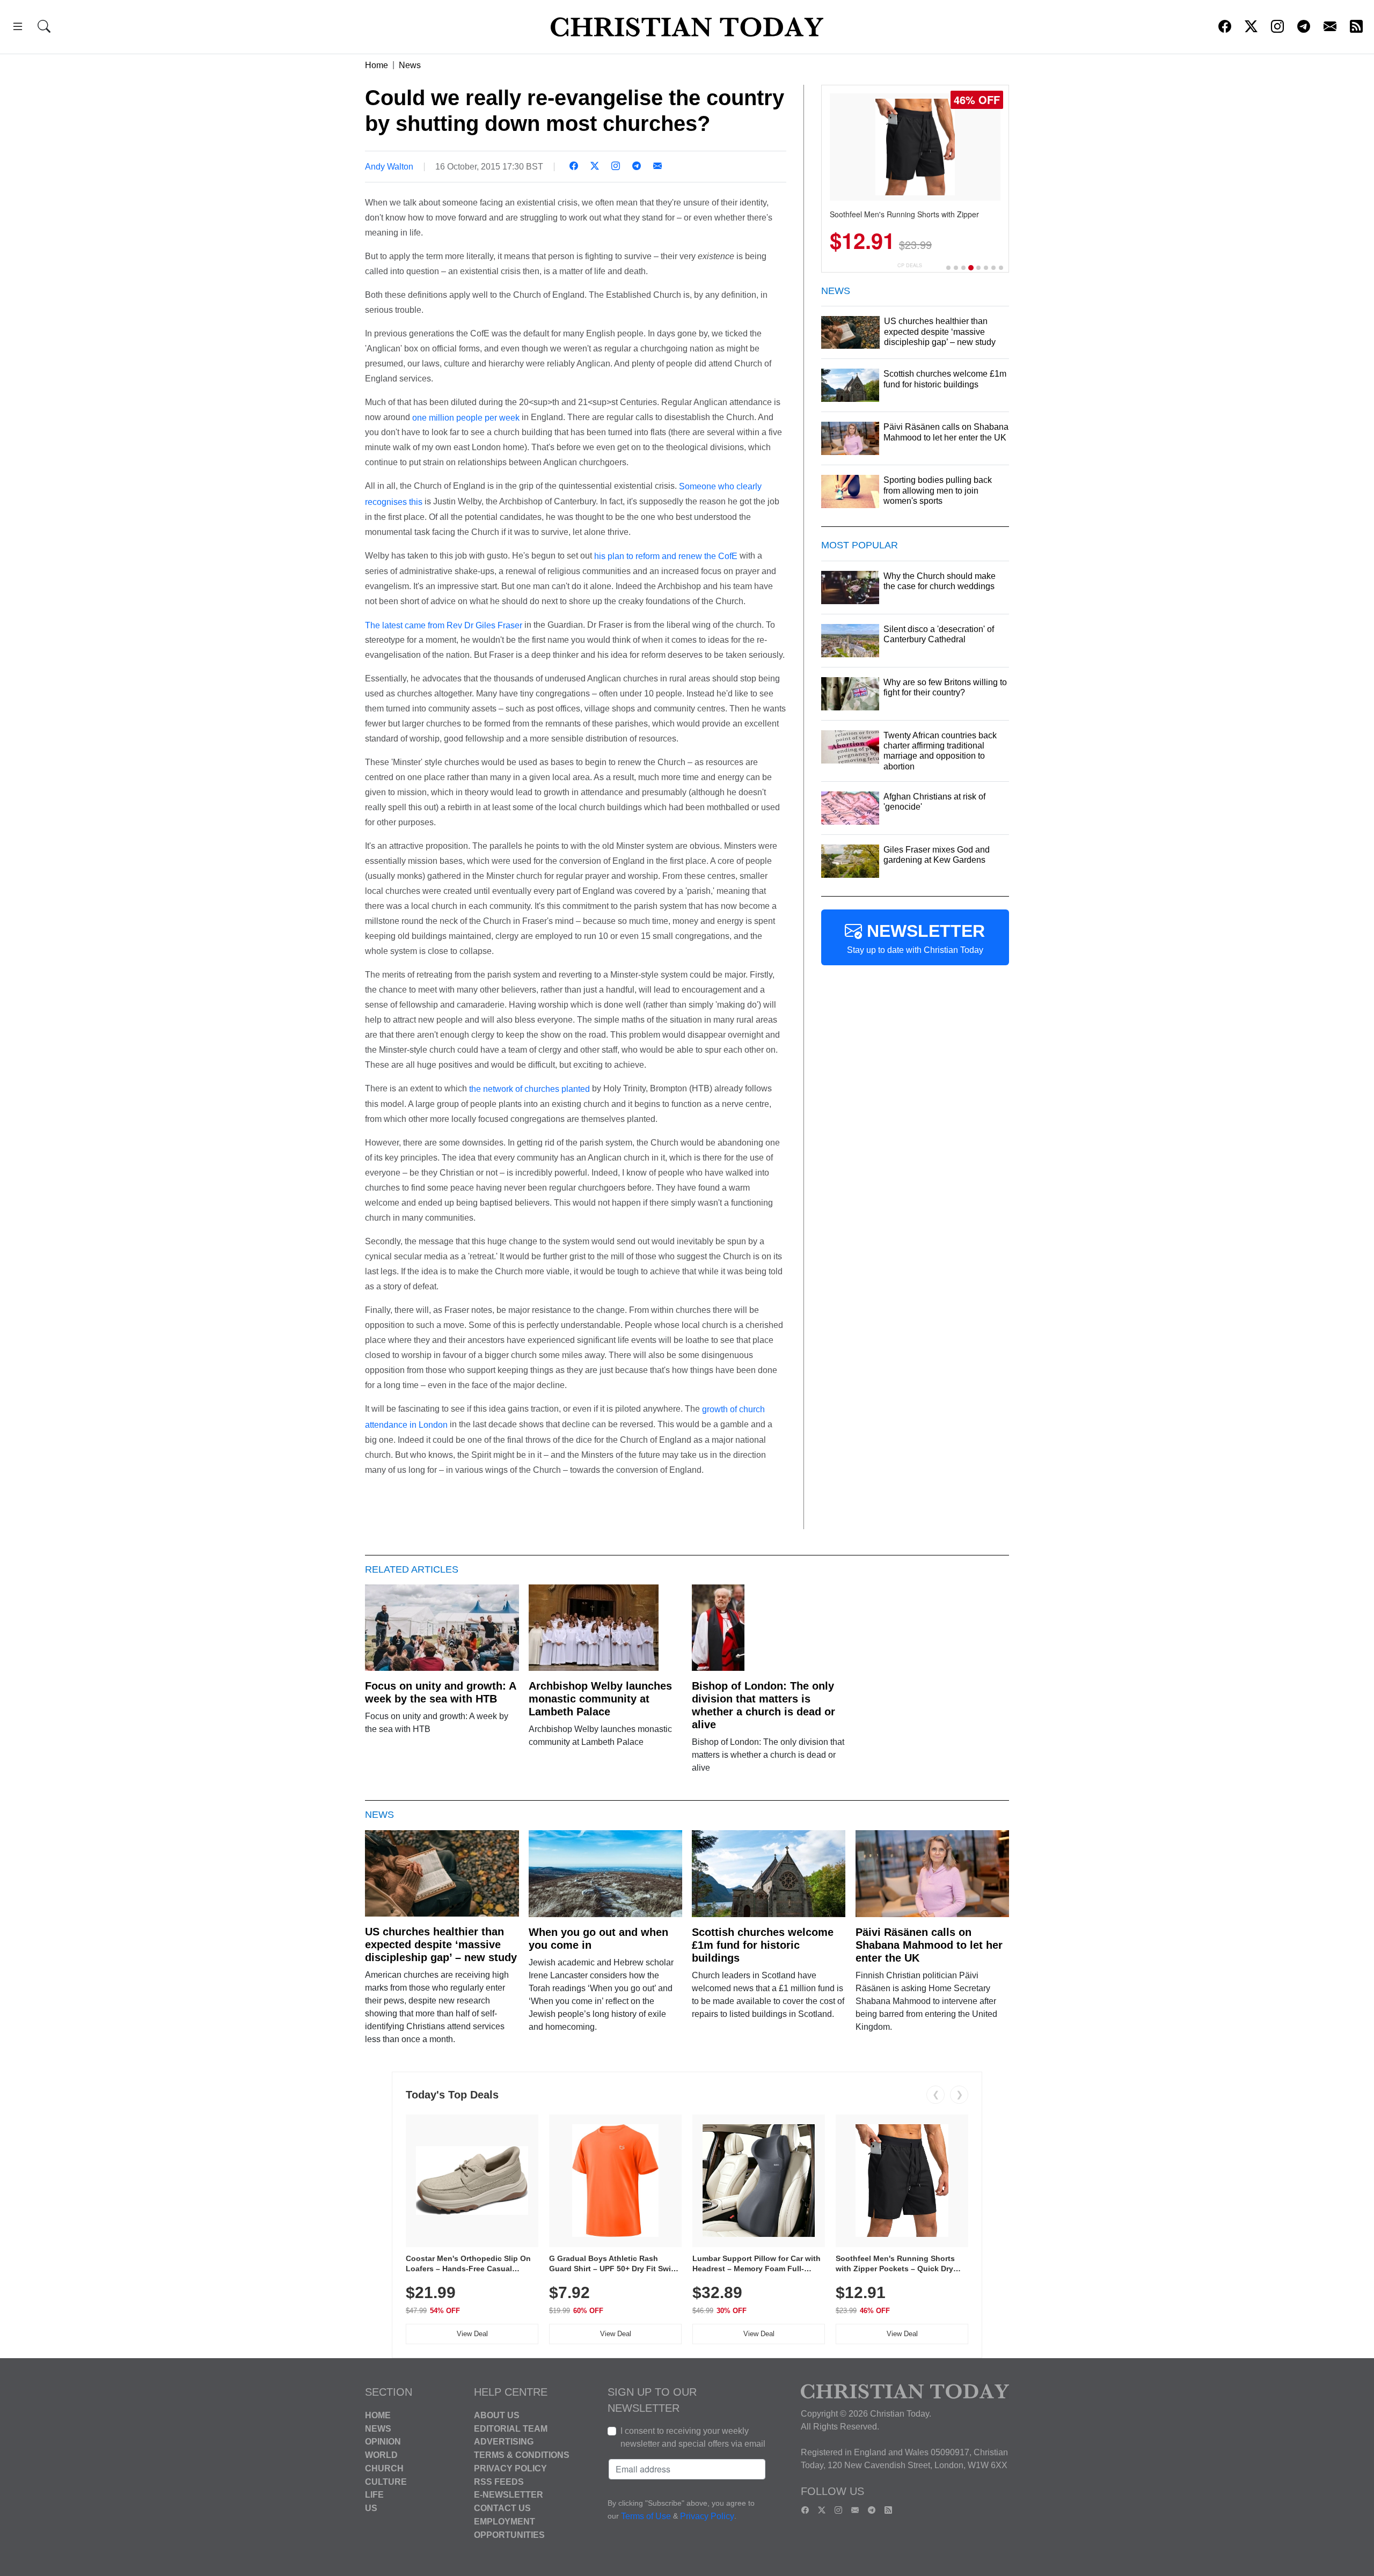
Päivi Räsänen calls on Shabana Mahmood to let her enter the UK (929, 1945)
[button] (18, 28)
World (381, 2455)
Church (384, 2468)
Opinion (383, 2442)
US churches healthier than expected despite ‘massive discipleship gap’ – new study (441, 1944)
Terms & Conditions (522, 2455)
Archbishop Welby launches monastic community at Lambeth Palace (600, 1699)
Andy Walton (389, 167)
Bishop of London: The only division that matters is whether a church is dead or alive (763, 1705)
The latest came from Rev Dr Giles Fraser (444, 625)
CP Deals (910, 265)
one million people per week (466, 417)
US (371, 2508)
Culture (386, 2481)
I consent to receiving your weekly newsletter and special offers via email (693, 2437)
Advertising (504, 2442)
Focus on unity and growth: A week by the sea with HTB (440, 1692)
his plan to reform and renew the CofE (666, 556)
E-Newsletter (509, 2495)
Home (377, 65)
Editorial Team (511, 2428)
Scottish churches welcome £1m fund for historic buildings (763, 1945)
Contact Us (502, 2508)
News (410, 65)
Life (374, 2495)
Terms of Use (646, 2516)
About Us (497, 2415)
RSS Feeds (499, 2481)
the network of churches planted (529, 1089)
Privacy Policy (510, 2468)
